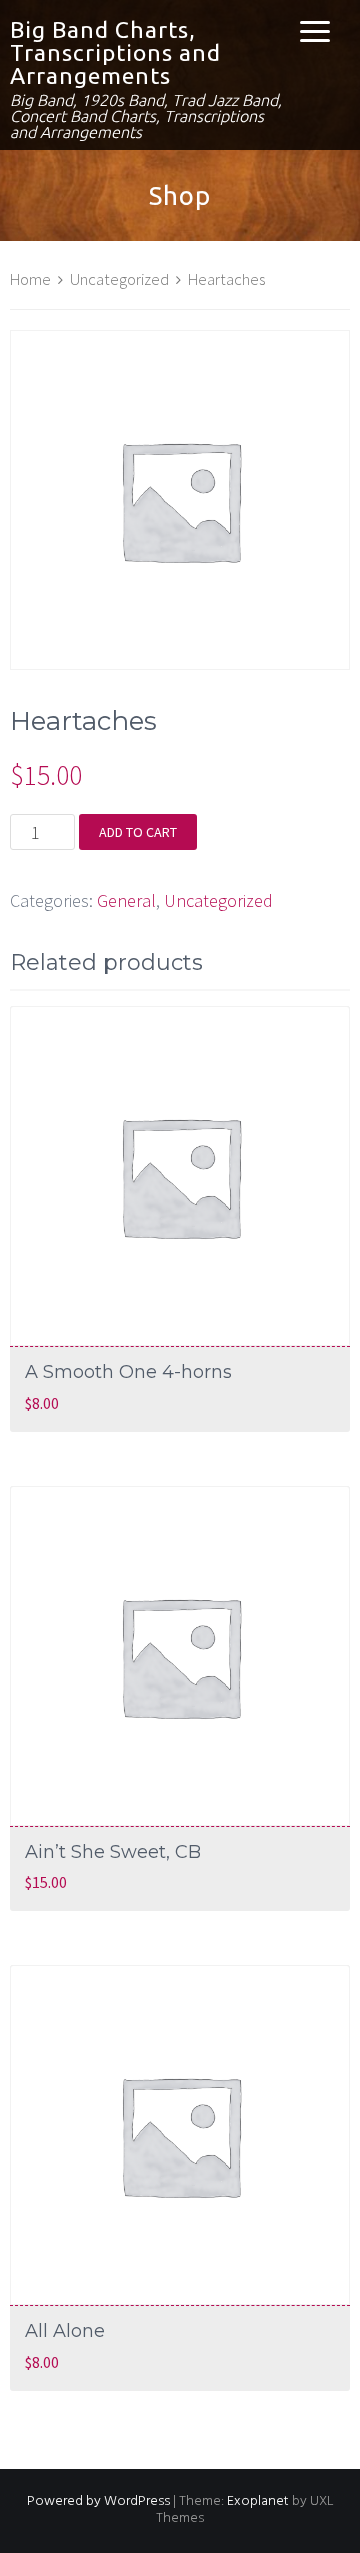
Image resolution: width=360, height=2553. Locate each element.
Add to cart (138, 832)
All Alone (65, 2331)
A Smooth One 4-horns (128, 1372)
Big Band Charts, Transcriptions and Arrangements (115, 52)
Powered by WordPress (98, 2501)
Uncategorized (119, 279)
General (126, 900)
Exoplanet (258, 2501)
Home (30, 279)
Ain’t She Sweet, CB (113, 1852)
